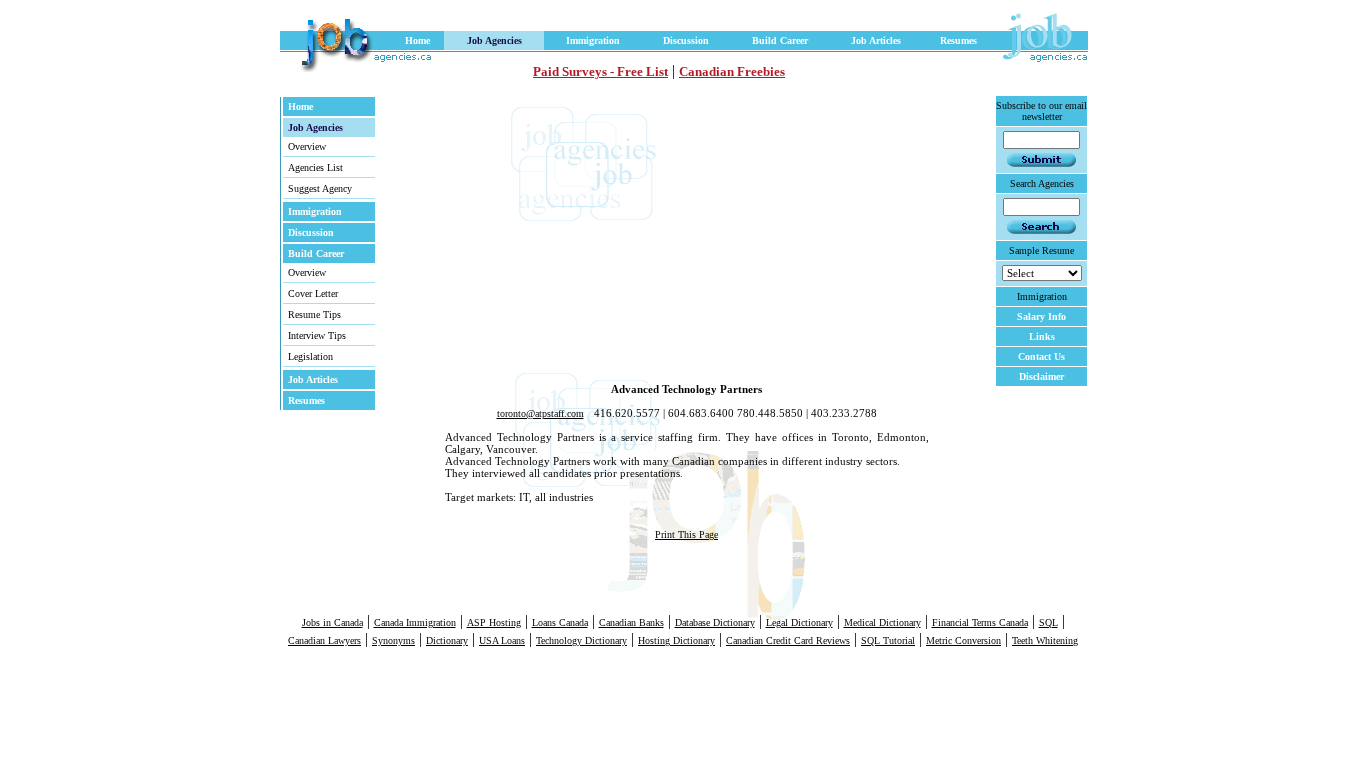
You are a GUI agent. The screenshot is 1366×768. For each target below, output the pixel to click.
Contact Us (1041, 356)
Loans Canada (560, 622)
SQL (1048, 622)
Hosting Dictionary (676, 640)
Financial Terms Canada (980, 622)
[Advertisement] (604, 235)
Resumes (958, 40)
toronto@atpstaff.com (540, 413)
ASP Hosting (494, 622)
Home (417, 40)
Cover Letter (313, 293)
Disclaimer (1041, 376)
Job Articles (876, 40)
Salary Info (1041, 316)
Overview (307, 146)
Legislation (310, 356)
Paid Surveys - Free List (600, 71)
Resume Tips (314, 314)
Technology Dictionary (581, 640)
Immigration (593, 40)
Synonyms (393, 640)
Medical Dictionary (882, 622)
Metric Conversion (963, 640)
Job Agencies (494, 40)
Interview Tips (317, 335)
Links (1042, 336)
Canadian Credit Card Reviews (788, 640)
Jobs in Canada (332, 622)
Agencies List (315, 167)
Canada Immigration (415, 622)
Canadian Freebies (732, 71)
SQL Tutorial (888, 640)
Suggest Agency (320, 188)
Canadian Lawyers (324, 640)
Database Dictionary (715, 622)
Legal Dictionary (799, 622)
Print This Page (686, 534)
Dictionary (447, 640)
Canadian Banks (631, 622)
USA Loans (502, 640)
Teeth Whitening (1045, 640)
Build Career (780, 40)
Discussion (686, 40)
